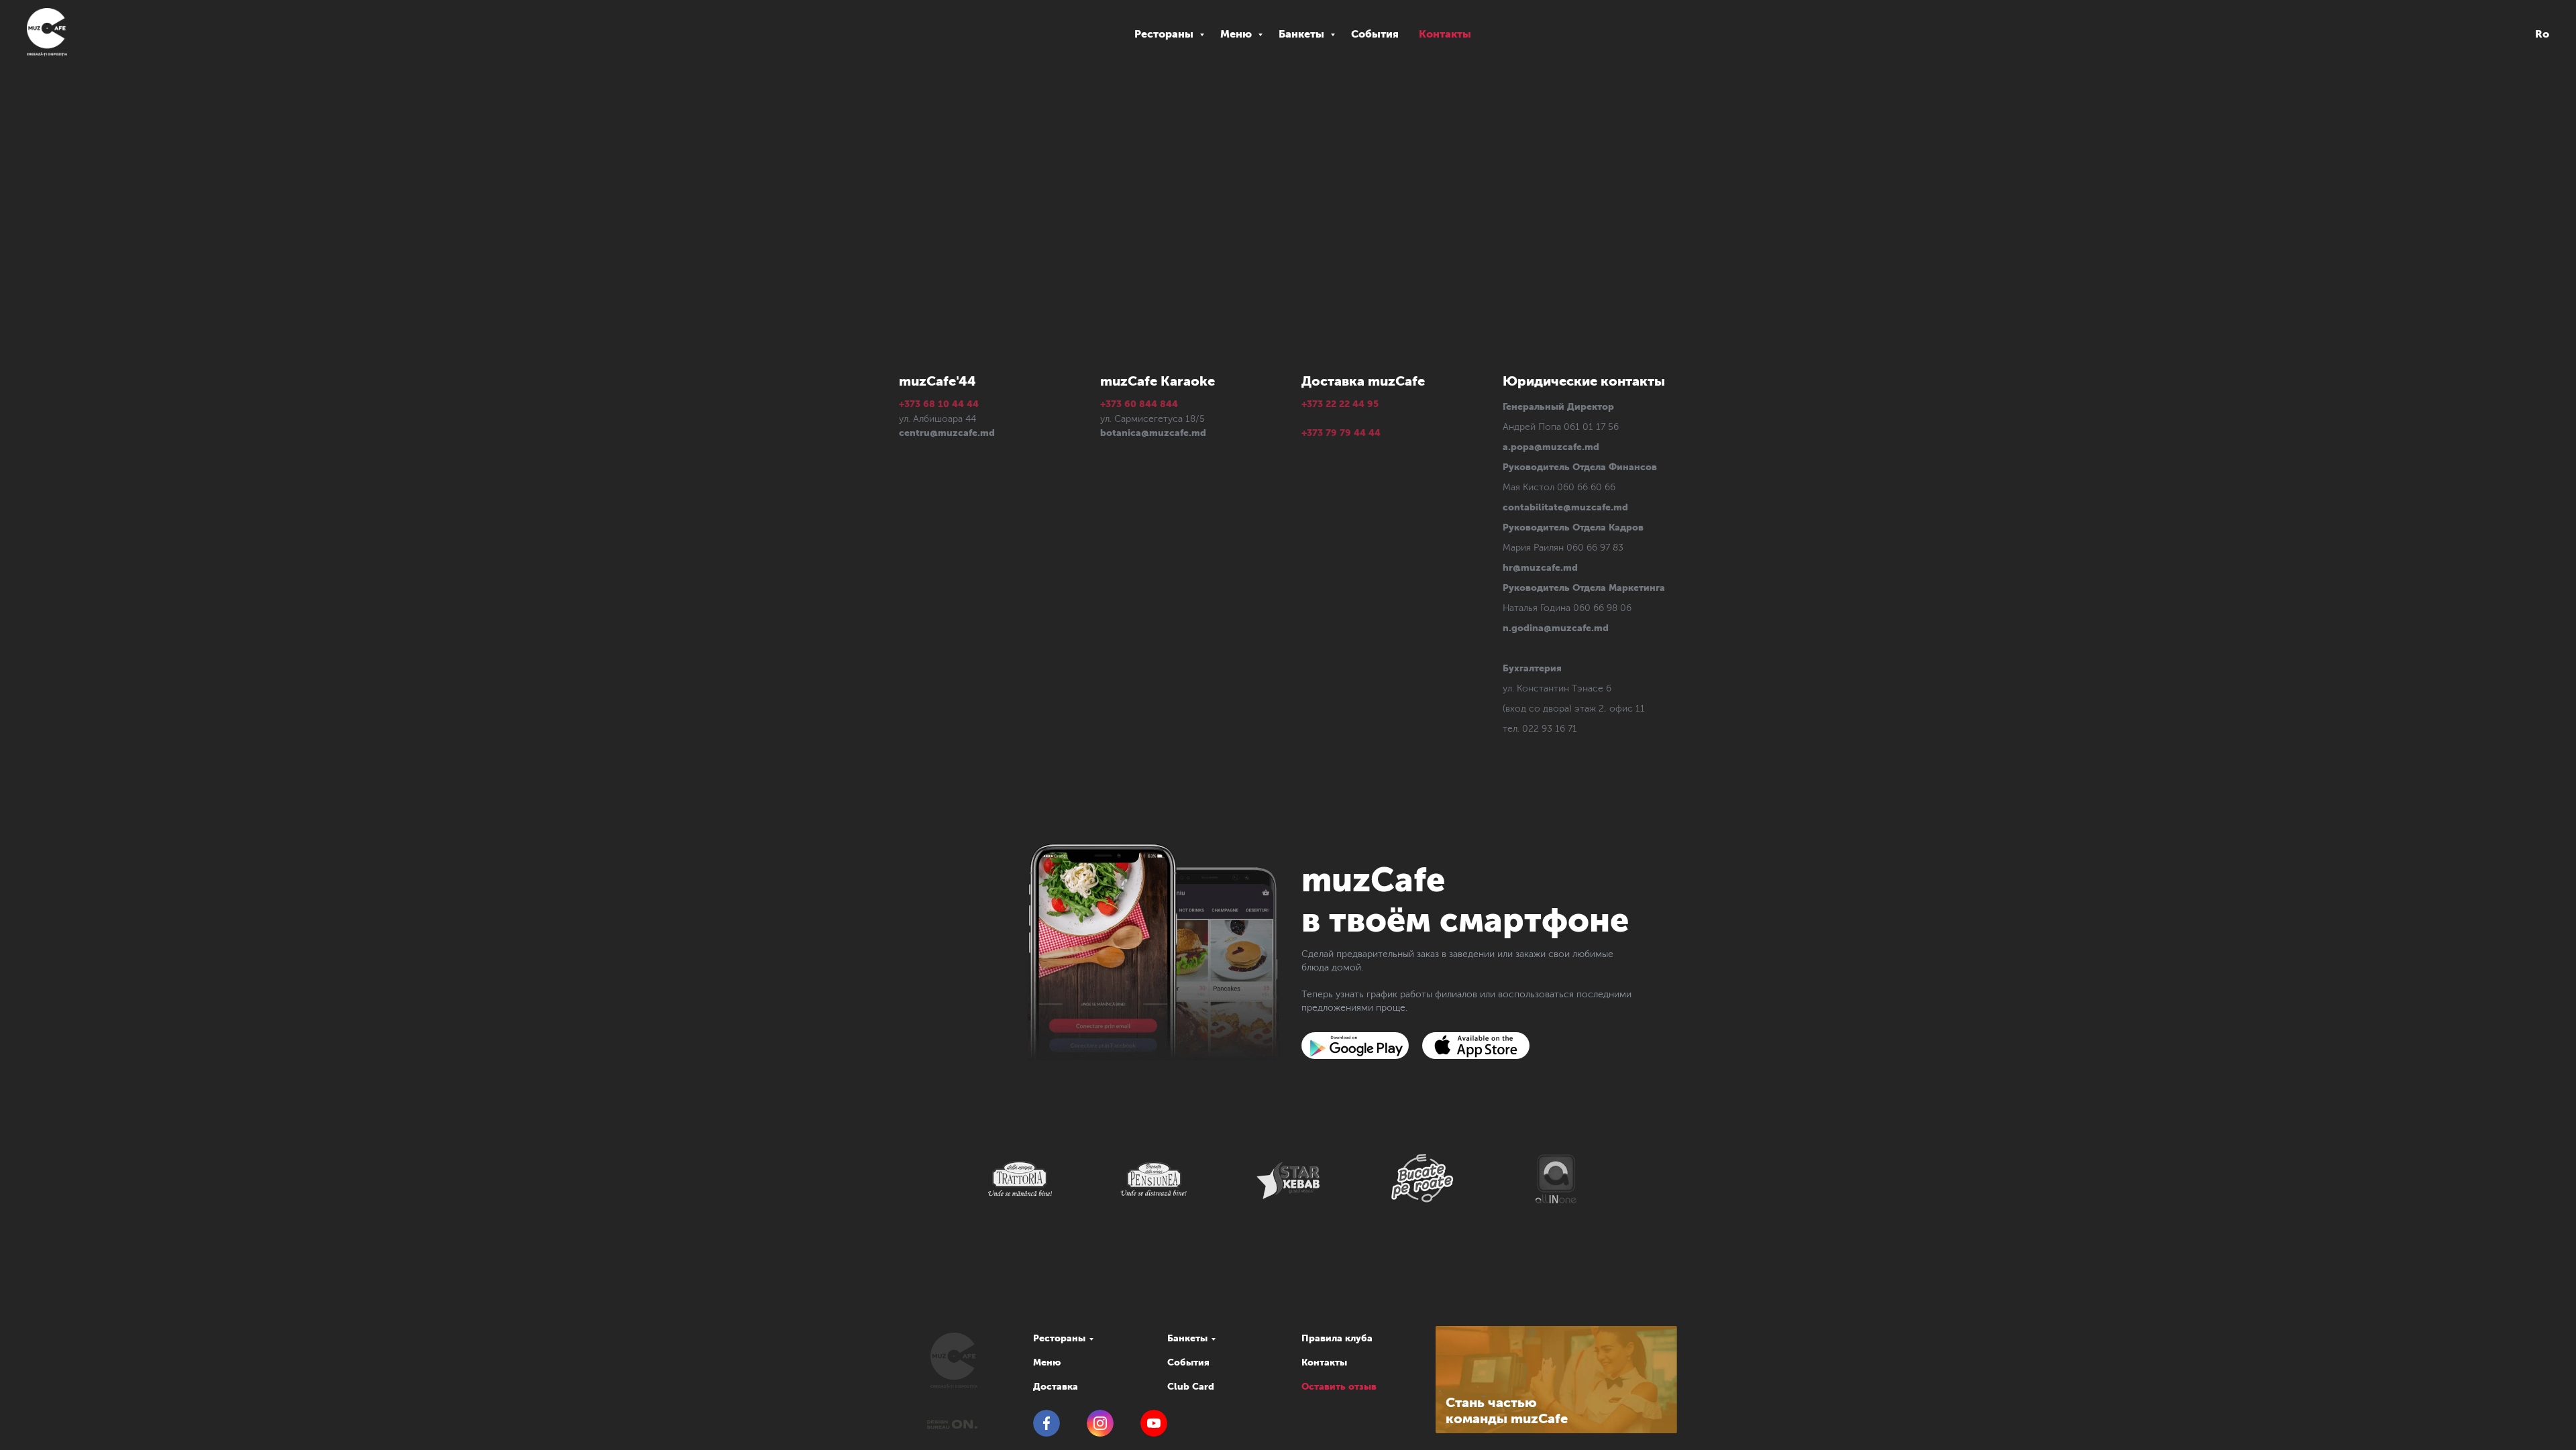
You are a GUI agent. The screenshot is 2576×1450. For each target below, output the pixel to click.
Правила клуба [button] (1337, 1338)
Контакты (1445, 34)
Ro (2542, 34)
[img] (1355, 1046)
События (1375, 34)
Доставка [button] (1056, 1387)
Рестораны (1165, 34)
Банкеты (1303, 34)
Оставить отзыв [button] (1339, 1387)
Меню (1237, 34)
